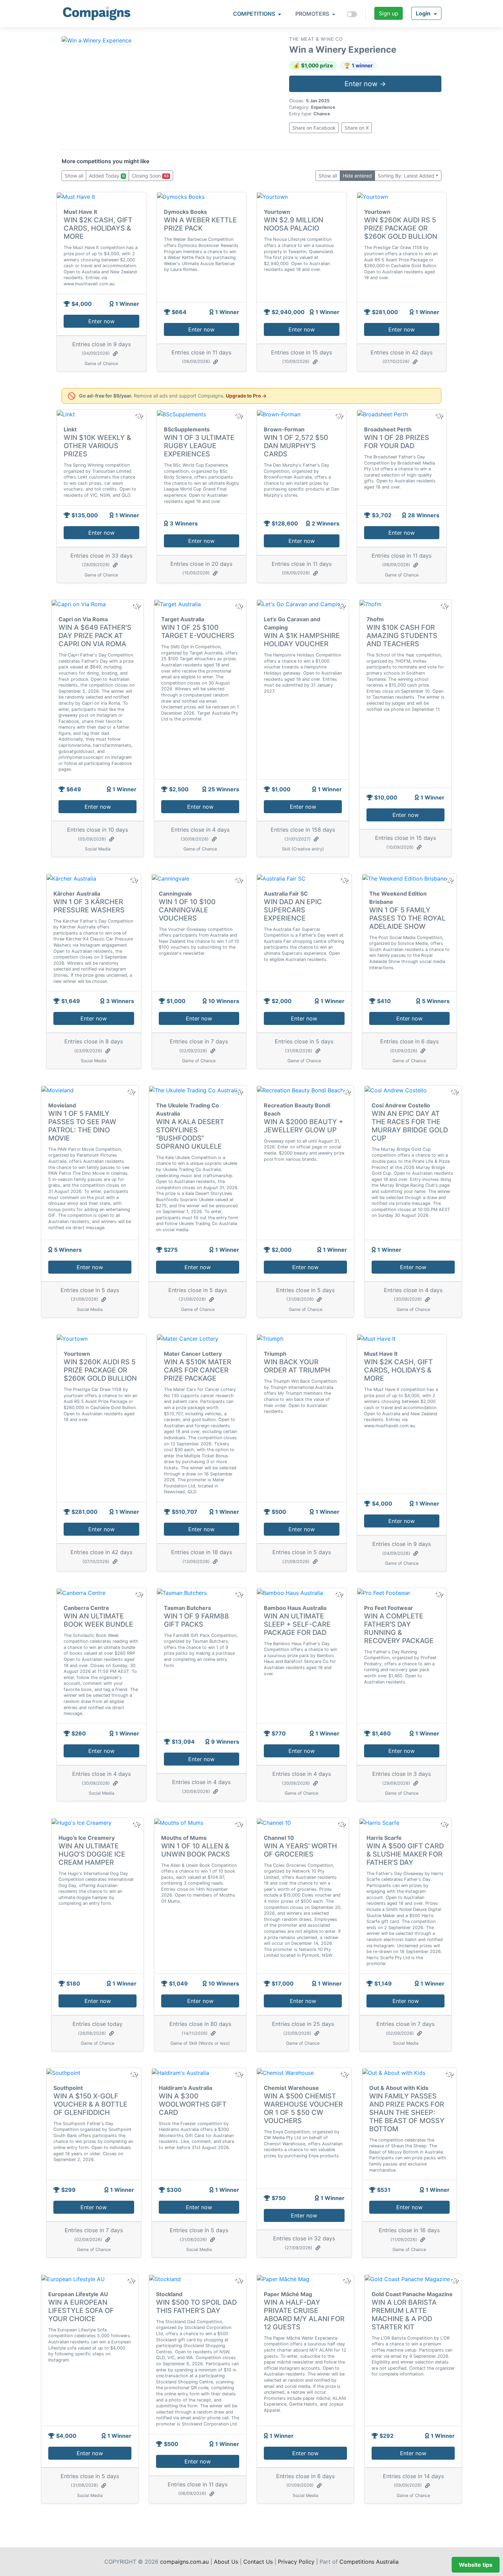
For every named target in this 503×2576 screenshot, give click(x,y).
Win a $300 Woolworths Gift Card (193, 2104)
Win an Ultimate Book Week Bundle (98, 1620)
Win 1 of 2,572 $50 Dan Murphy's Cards (296, 446)
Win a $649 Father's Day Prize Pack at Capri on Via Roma (95, 636)
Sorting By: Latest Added (406, 176)
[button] (426, 13)
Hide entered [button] (357, 176)
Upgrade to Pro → (246, 396)
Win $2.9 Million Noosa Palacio (294, 224)
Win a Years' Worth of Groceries (300, 1850)
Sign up (389, 13)
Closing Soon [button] (150, 176)
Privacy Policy (296, 2562)
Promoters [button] (313, 14)
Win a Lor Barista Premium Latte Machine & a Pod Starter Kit (404, 2315)
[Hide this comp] (139, 1594)
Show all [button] (74, 176)
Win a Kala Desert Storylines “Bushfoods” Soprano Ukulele (190, 1134)
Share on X (357, 128)
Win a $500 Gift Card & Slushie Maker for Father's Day (405, 1854)
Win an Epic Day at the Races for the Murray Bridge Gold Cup (410, 1126)
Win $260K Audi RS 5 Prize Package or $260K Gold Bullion (401, 228)
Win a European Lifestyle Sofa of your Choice (81, 2311)
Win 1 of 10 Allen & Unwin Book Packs (196, 1850)
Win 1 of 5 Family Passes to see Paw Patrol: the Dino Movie (82, 1126)
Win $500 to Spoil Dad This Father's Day (196, 2306)
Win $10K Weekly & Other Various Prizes (97, 446)
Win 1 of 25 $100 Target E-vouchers (198, 632)
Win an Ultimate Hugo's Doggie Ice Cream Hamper (92, 1854)
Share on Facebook (314, 128)
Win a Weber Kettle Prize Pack (200, 224)
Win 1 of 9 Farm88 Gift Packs (196, 1620)
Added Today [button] (107, 176)
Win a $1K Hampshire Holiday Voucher (302, 640)
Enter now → (365, 84)
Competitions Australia (369, 2562)
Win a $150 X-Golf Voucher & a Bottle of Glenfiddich (90, 2104)
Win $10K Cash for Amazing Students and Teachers (402, 636)
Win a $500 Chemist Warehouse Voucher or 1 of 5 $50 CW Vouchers (303, 2108)
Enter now (101, 321)
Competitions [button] (255, 14)
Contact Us (258, 2562)
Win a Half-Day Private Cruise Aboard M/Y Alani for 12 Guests (304, 2315)
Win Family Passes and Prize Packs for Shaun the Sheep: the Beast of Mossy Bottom (407, 2112)
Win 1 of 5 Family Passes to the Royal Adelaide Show (407, 918)
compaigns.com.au (184, 2562)
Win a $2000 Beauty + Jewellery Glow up (304, 1126)
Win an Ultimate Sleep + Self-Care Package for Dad (297, 1624)
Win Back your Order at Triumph (297, 1366)
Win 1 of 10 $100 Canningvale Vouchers (187, 910)
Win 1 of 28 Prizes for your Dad (397, 442)
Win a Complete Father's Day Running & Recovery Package (399, 1628)
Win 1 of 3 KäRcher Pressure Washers (89, 906)
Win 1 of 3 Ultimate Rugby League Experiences (199, 446)
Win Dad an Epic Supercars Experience (293, 910)
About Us (226, 2562)
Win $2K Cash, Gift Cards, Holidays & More (98, 228)
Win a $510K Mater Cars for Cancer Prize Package (198, 1370)
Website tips (476, 2565)
